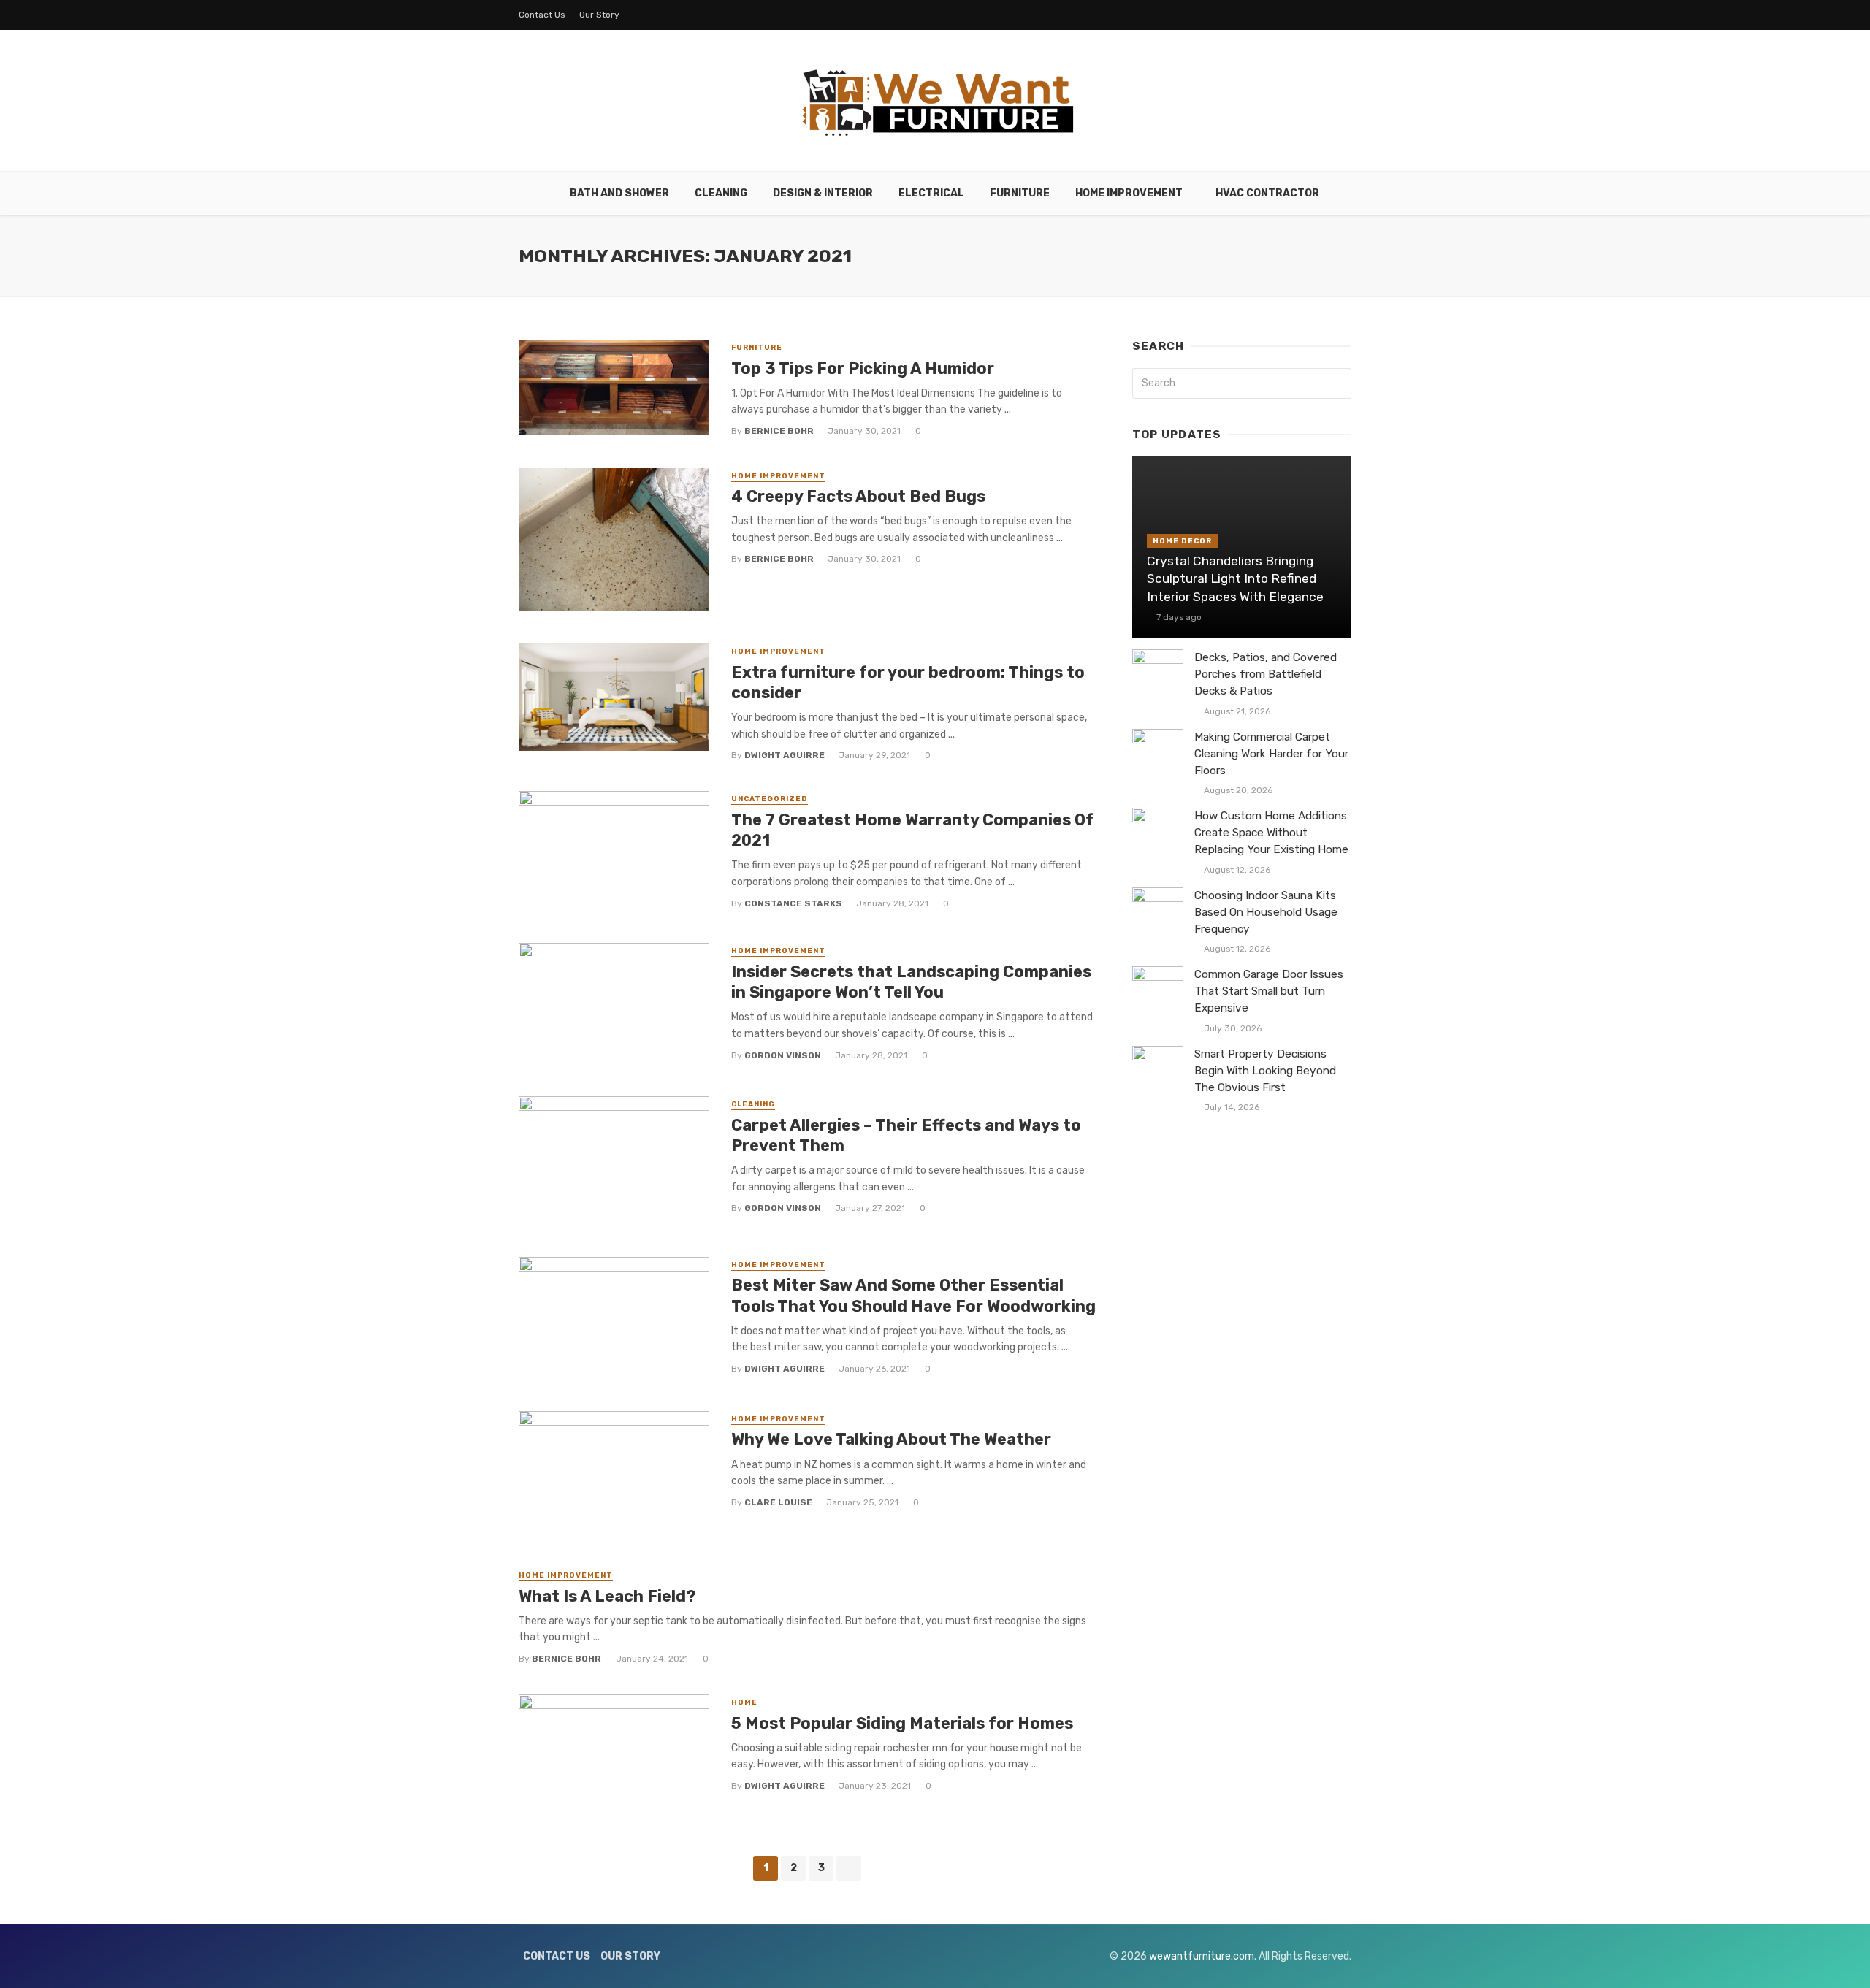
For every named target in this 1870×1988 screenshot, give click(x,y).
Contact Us (542, 15)
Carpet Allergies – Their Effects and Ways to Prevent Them (906, 1135)
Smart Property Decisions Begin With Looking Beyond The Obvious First (1265, 1071)
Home (744, 1702)
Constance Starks (793, 903)
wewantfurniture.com (1202, 1956)
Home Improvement (1129, 193)
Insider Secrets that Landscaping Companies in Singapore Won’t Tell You (911, 982)
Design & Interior (823, 193)
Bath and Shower (619, 193)
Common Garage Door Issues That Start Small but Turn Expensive (1269, 991)
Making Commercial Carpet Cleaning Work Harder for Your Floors (1271, 754)
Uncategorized (770, 799)
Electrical (931, 193)
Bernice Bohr (779, 431)
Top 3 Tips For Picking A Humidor (863, 368)
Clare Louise (778, 1502)
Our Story (599, 15)
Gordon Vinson (783, 1055)
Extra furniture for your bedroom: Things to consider (908, 683)
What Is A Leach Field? (607, 1596)
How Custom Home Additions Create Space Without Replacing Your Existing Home (1271, 833)
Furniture (1020, 193)
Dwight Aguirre (785, 755)
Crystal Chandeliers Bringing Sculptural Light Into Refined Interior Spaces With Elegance (1235, 579)
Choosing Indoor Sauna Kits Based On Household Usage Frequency (1266, 912)
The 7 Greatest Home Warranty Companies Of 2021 (912, 830)
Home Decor (1182, 541)
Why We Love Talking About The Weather (891, 1439)
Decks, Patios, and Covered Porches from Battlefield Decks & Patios (1266, 674)
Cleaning (721, 193)
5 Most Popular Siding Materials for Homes (902, 1723)
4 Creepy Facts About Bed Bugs (858, 496)
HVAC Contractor (1267, 193)
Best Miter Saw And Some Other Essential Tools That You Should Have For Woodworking (913, 1295)
